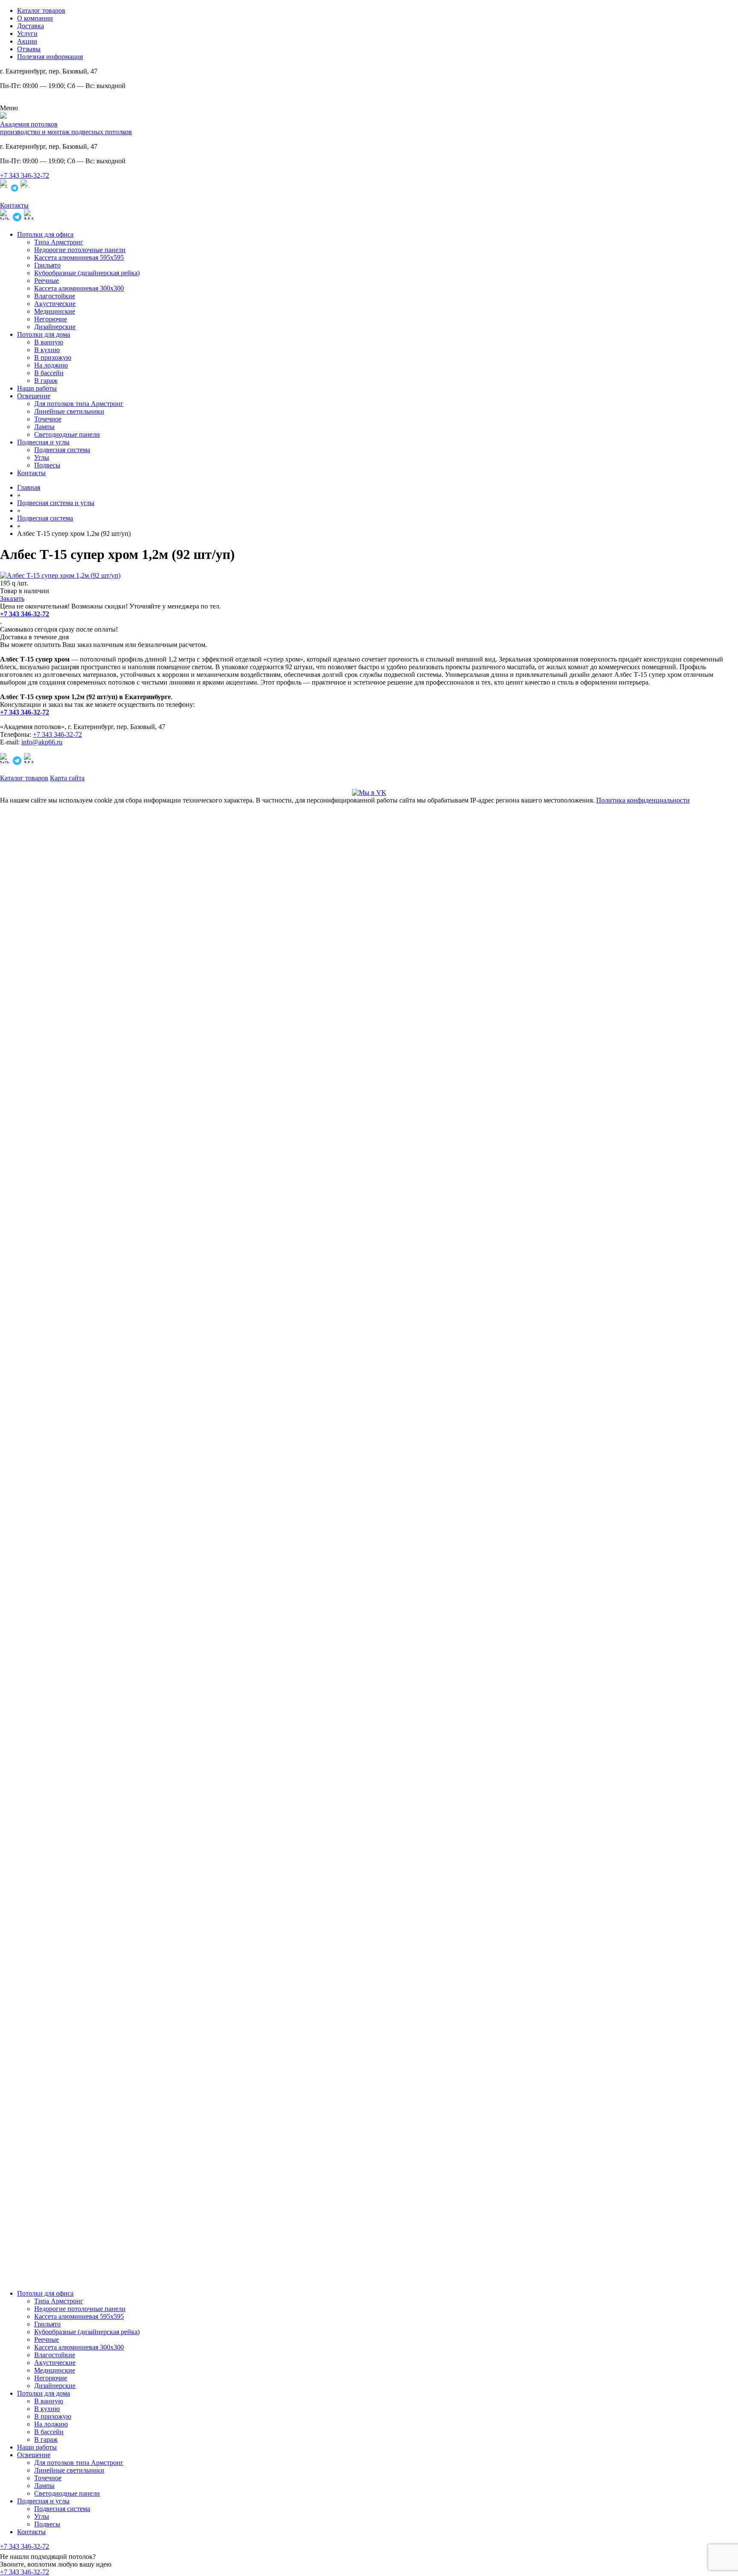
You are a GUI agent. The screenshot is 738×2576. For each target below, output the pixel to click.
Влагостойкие (55, 296)
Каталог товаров (41, 10)
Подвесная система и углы (56, 503)
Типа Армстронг (59, 242)
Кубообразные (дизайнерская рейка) (87, 273)
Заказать (12, 598)
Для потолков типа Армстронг (79, 404)
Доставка (31, 26)
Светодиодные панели (67, 434)
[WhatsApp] (4, 190)
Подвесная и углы (43, 442)
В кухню (47, 350)
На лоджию (51, 365)
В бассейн (49, 373)
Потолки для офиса (45, 234)
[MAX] (25, 190)
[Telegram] (15, 190)
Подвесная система (62, 450)
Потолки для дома (44, 334)
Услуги (27, 34)
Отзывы (29, 49)
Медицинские (55, 311)
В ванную (49, 342)
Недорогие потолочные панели (80, 250)
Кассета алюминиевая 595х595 (79, 257)
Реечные (47, 281)
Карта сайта (67, 778)
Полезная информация (50, 57)
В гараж (46, 381)
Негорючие (51, 319)
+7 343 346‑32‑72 (25, 175)
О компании (35, 18)
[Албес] (60, 575)
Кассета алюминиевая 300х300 (79, 288)
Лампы (44, 427)
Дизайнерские (55, 327)
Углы (42, 457)
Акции (27, 41)
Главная (29, 487)
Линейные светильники (69, 411)
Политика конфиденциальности (643, 800)
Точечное (48, 419)
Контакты (31, 473)
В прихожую (53, 357)
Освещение (34, 396)
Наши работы (37, 388)
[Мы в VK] (369, 793)
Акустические (55, 304)
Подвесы (47, 465)
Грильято (47, 265)
